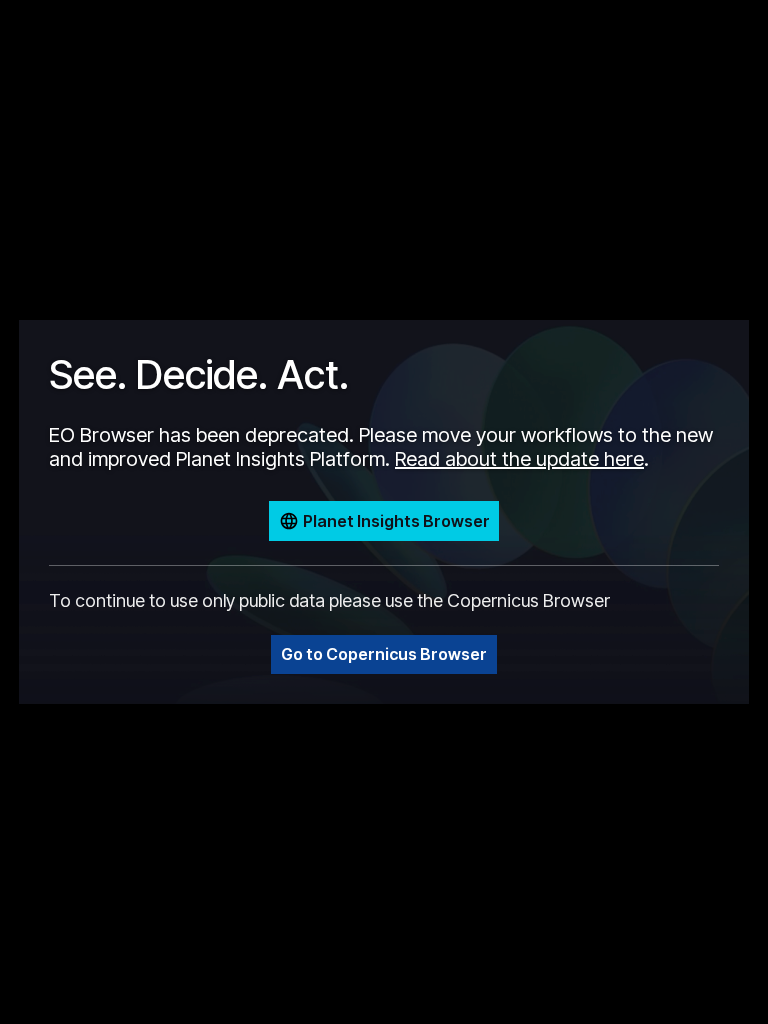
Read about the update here (519, 459)
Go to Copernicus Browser (384, 654)
